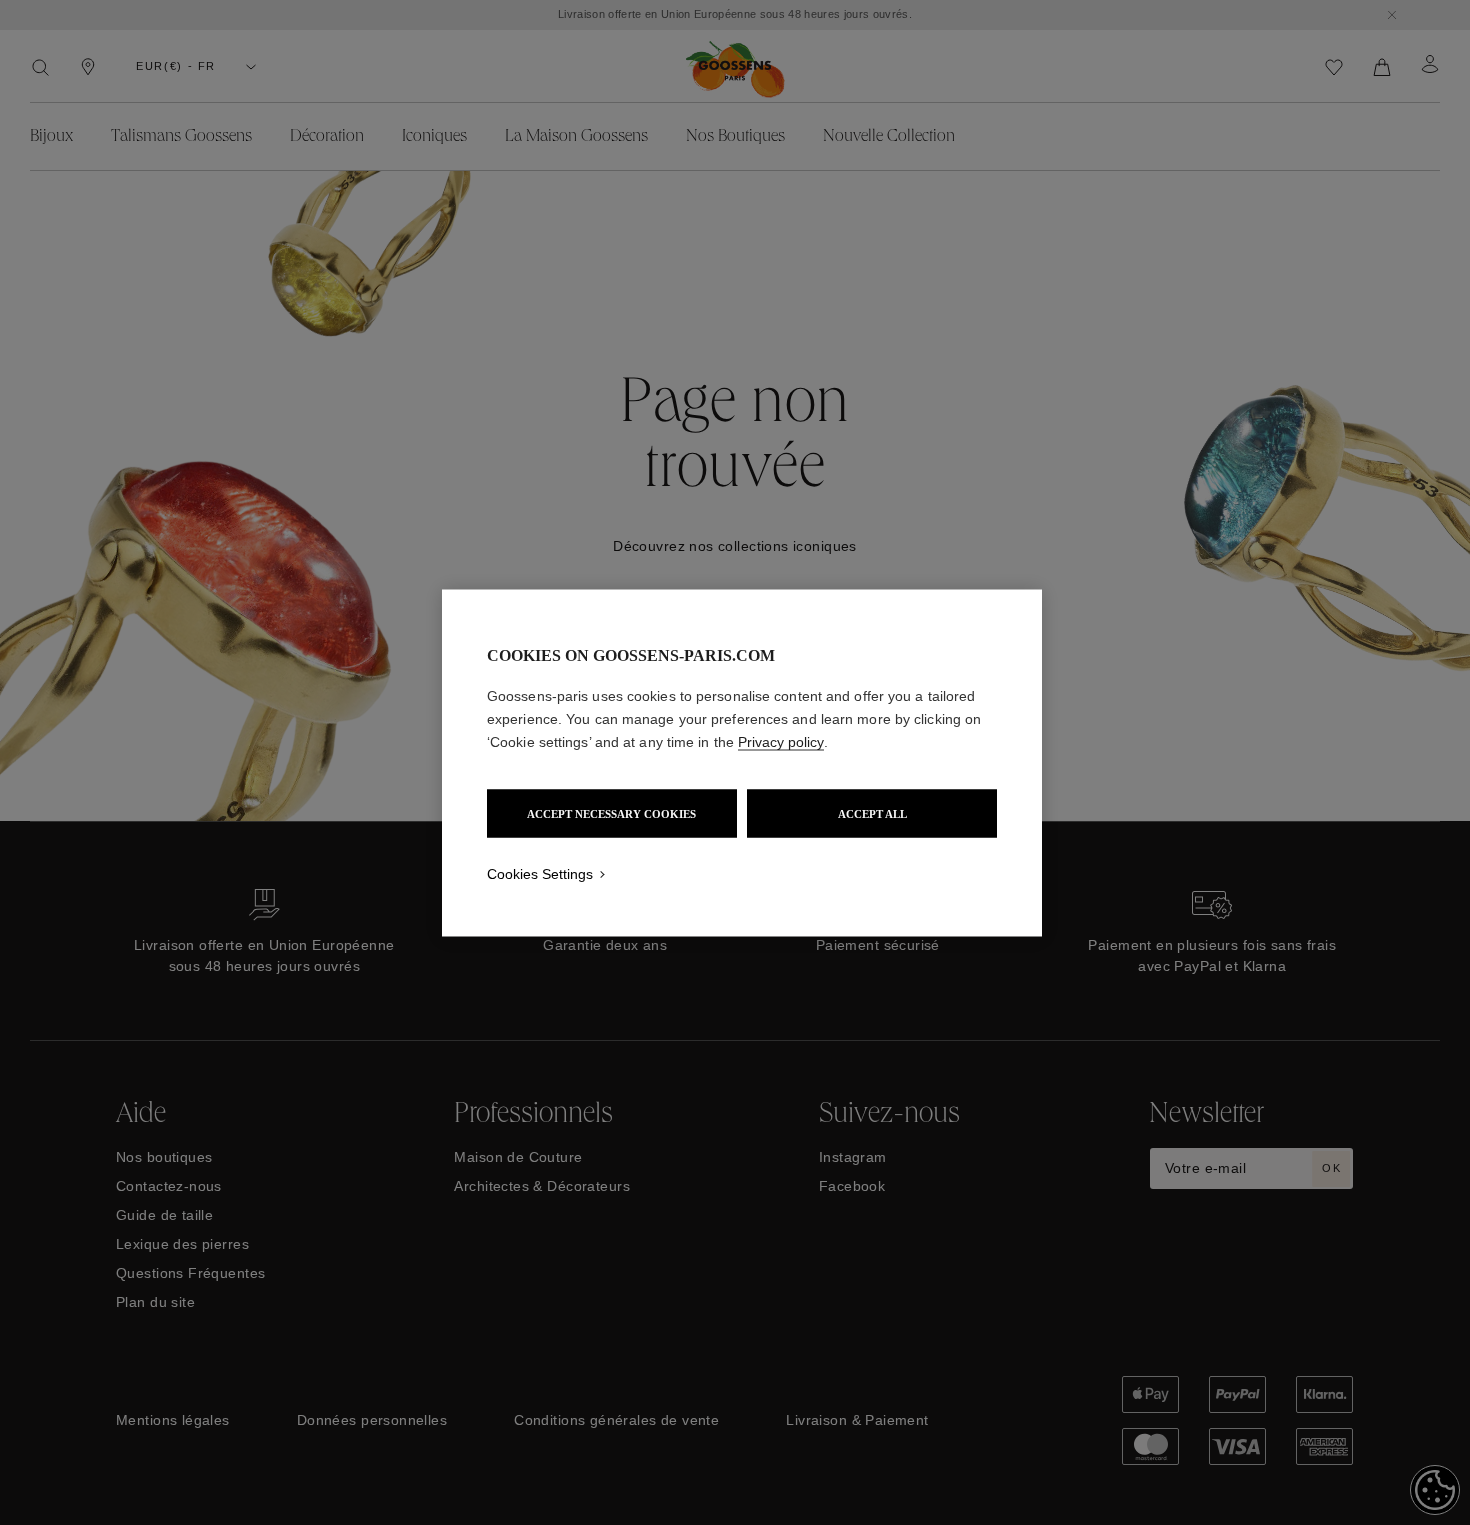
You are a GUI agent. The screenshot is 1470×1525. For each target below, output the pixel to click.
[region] (742, 762)
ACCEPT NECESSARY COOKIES (611, 813)
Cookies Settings (540, 873)
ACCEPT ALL (872, 813)
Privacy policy (781, 741)
